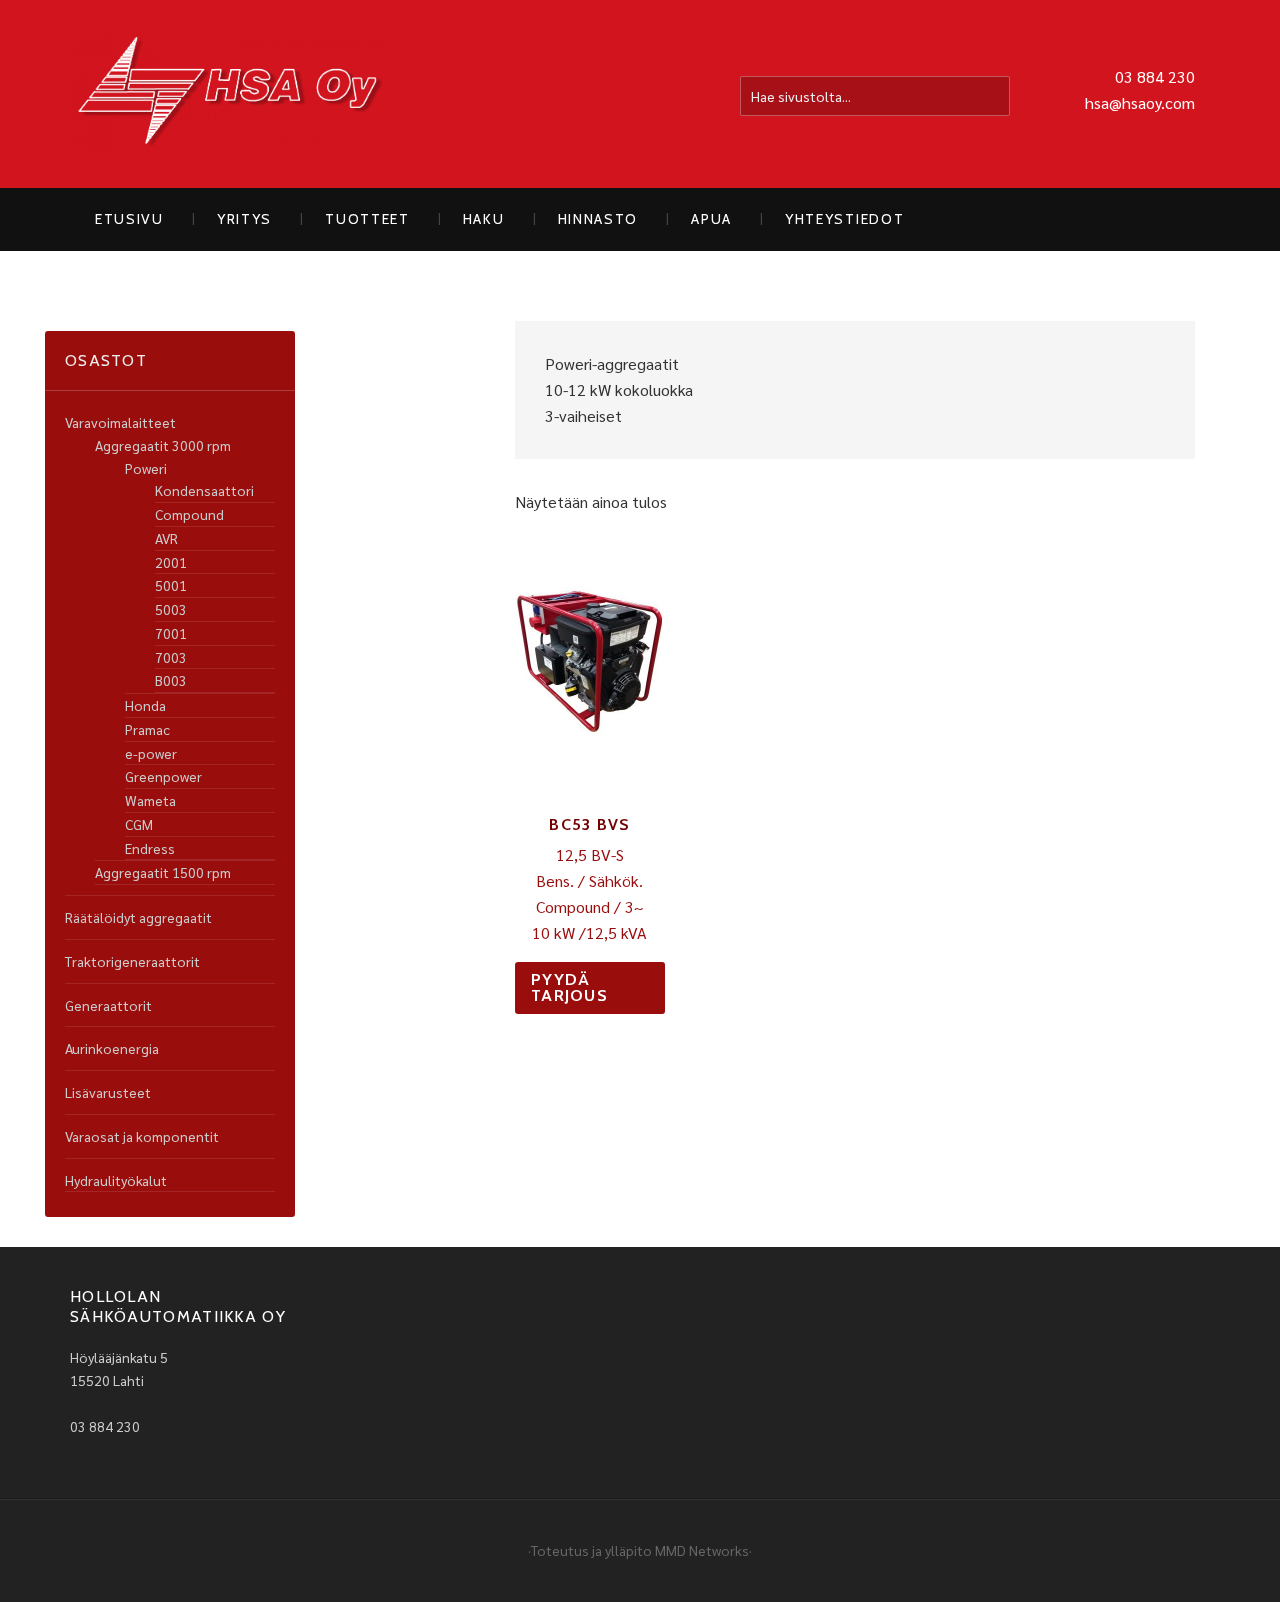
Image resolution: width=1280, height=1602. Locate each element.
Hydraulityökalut (116, 1180)
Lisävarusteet (108, 1092)
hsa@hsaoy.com (1140, 102)
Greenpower (163, 776)
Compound (189, 514)
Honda (145, 705)
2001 (171, 562)
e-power (151, 753)
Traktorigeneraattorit (132, 961)
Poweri (146, 468)
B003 (171, 680)
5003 (171, 609)
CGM (139, 824)
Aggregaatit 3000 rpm (163, 445)
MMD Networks (702, 1550)
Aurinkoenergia (112, 1048)
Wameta (150, 800)
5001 (171, 585)
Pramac (147, 729)
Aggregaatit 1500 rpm (163, 872)
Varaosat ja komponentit (142, 1136)
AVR (166, 538)
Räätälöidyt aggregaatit (138, 917)
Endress (150, 848)
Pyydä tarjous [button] (569, 987)
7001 (171, 633)
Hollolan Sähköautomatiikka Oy (230, 94)
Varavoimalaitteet (120, 422)
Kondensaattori (204, 490)
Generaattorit (108, 1005)
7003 (171, 657)
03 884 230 (1155, 76)
